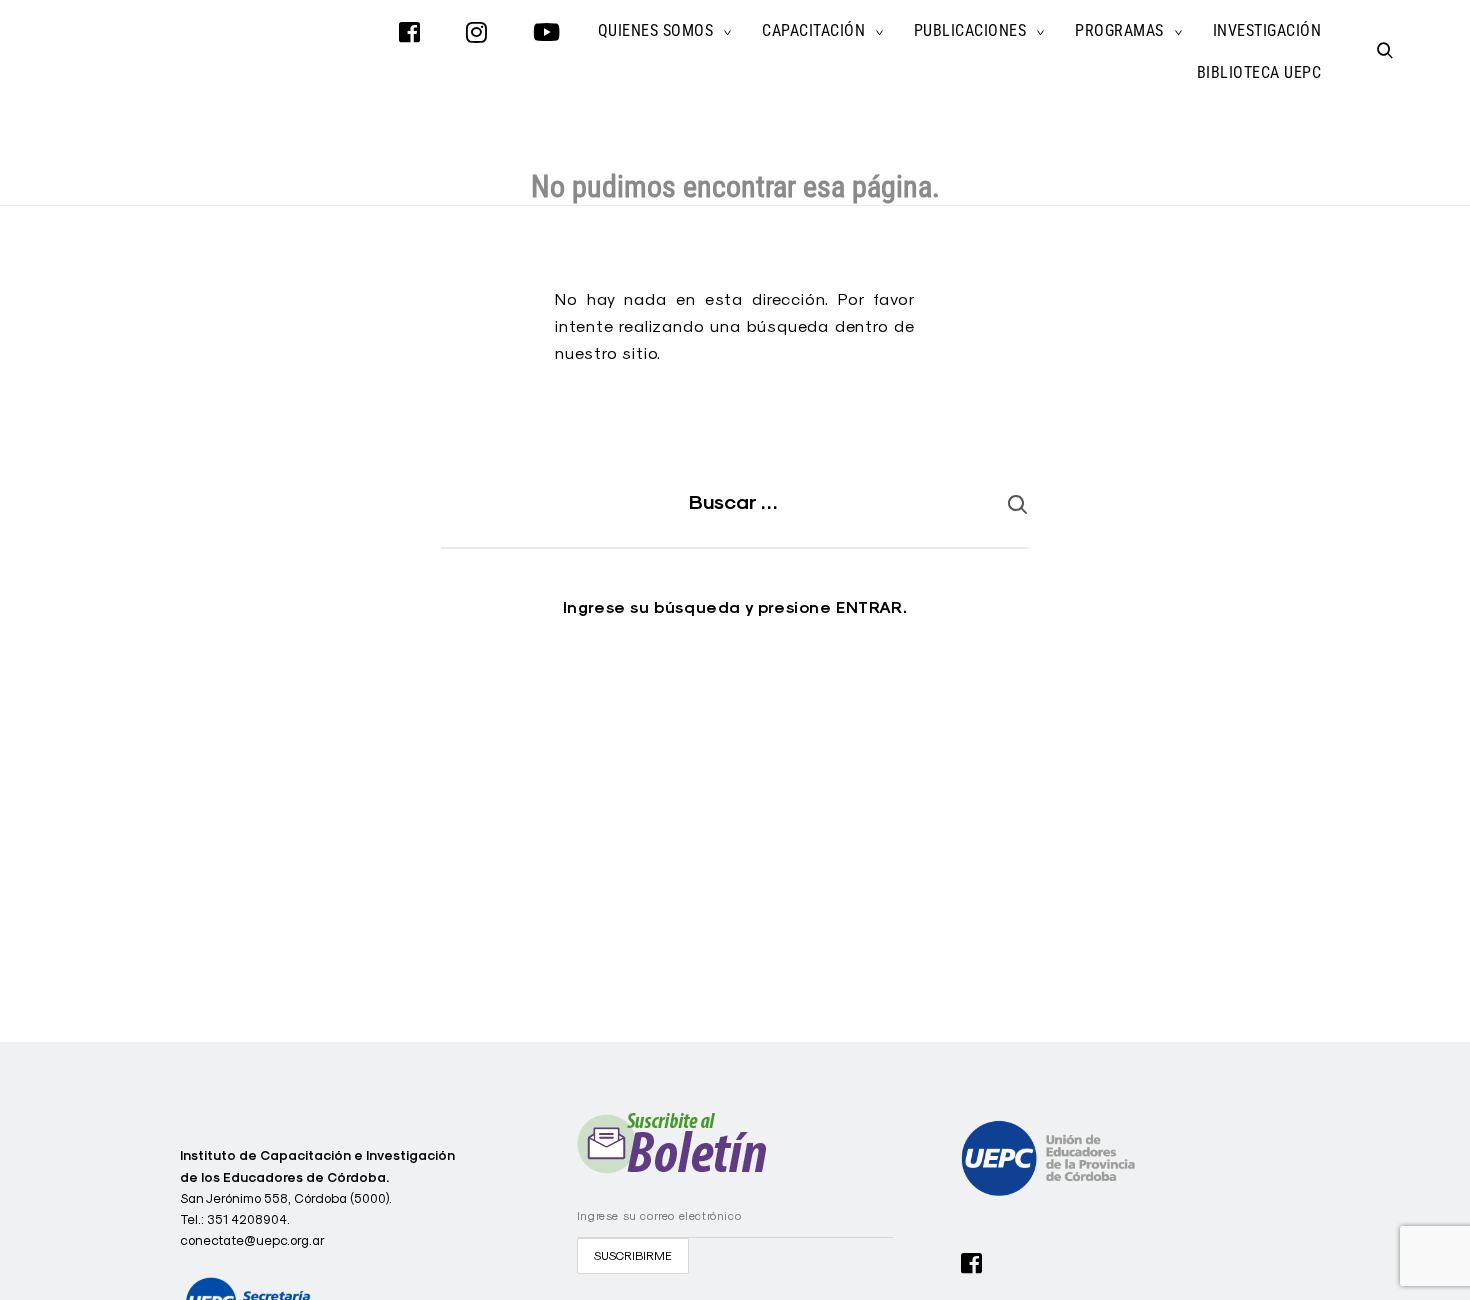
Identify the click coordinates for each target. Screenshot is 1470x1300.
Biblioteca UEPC (1259, 72)
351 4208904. (248, 1219)
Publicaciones (970, 30)
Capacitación (813, 30)
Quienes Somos (656, 30)
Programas (1119, 30)
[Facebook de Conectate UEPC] (972, 1261)
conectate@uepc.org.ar (252, 1240)
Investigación (1267, 30)
